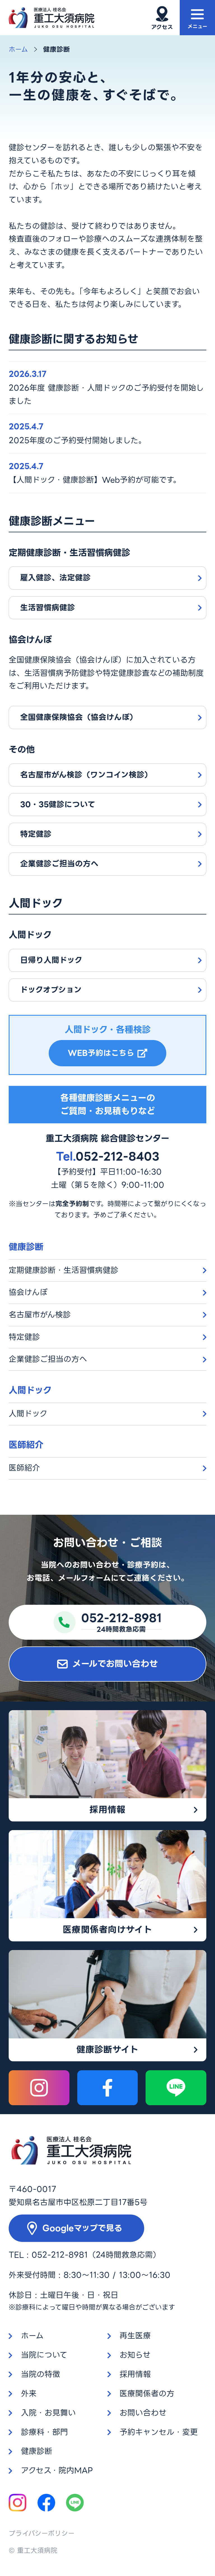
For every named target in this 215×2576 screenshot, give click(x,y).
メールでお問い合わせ (115, 1664)
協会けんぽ (28, 1292)
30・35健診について (58, 804)
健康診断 (37, 2451)
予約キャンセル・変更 (159, 2432)
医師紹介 (24, 1468)
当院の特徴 (41, 2374)
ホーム (18, 49)
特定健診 (36, 834)
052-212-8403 (108, 1156)
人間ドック (28, 1414)
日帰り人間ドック (51, 960)
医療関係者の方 (147, 2394)
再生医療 (135, 2336)
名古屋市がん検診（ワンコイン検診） (86, 775)
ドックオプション (51, 990)
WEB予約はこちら (101, 1053)
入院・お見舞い (48, 2413)
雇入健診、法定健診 (55, 578)
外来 (29, 2394)
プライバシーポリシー (42, 2534)
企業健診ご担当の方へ (59, 864)
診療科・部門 (45, 2432)
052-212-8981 (60, 2255)
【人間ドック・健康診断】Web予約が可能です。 (95, 480)
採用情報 (135, 2374)
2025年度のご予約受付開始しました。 (77, 440)
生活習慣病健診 (48, 608)
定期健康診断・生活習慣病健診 (64, 1270)
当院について (44, 2355)
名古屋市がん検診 (40, 1315)
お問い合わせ (143, 2413)
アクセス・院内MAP (57, 2470)
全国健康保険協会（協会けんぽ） (79, 717)
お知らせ (135, 2355)
